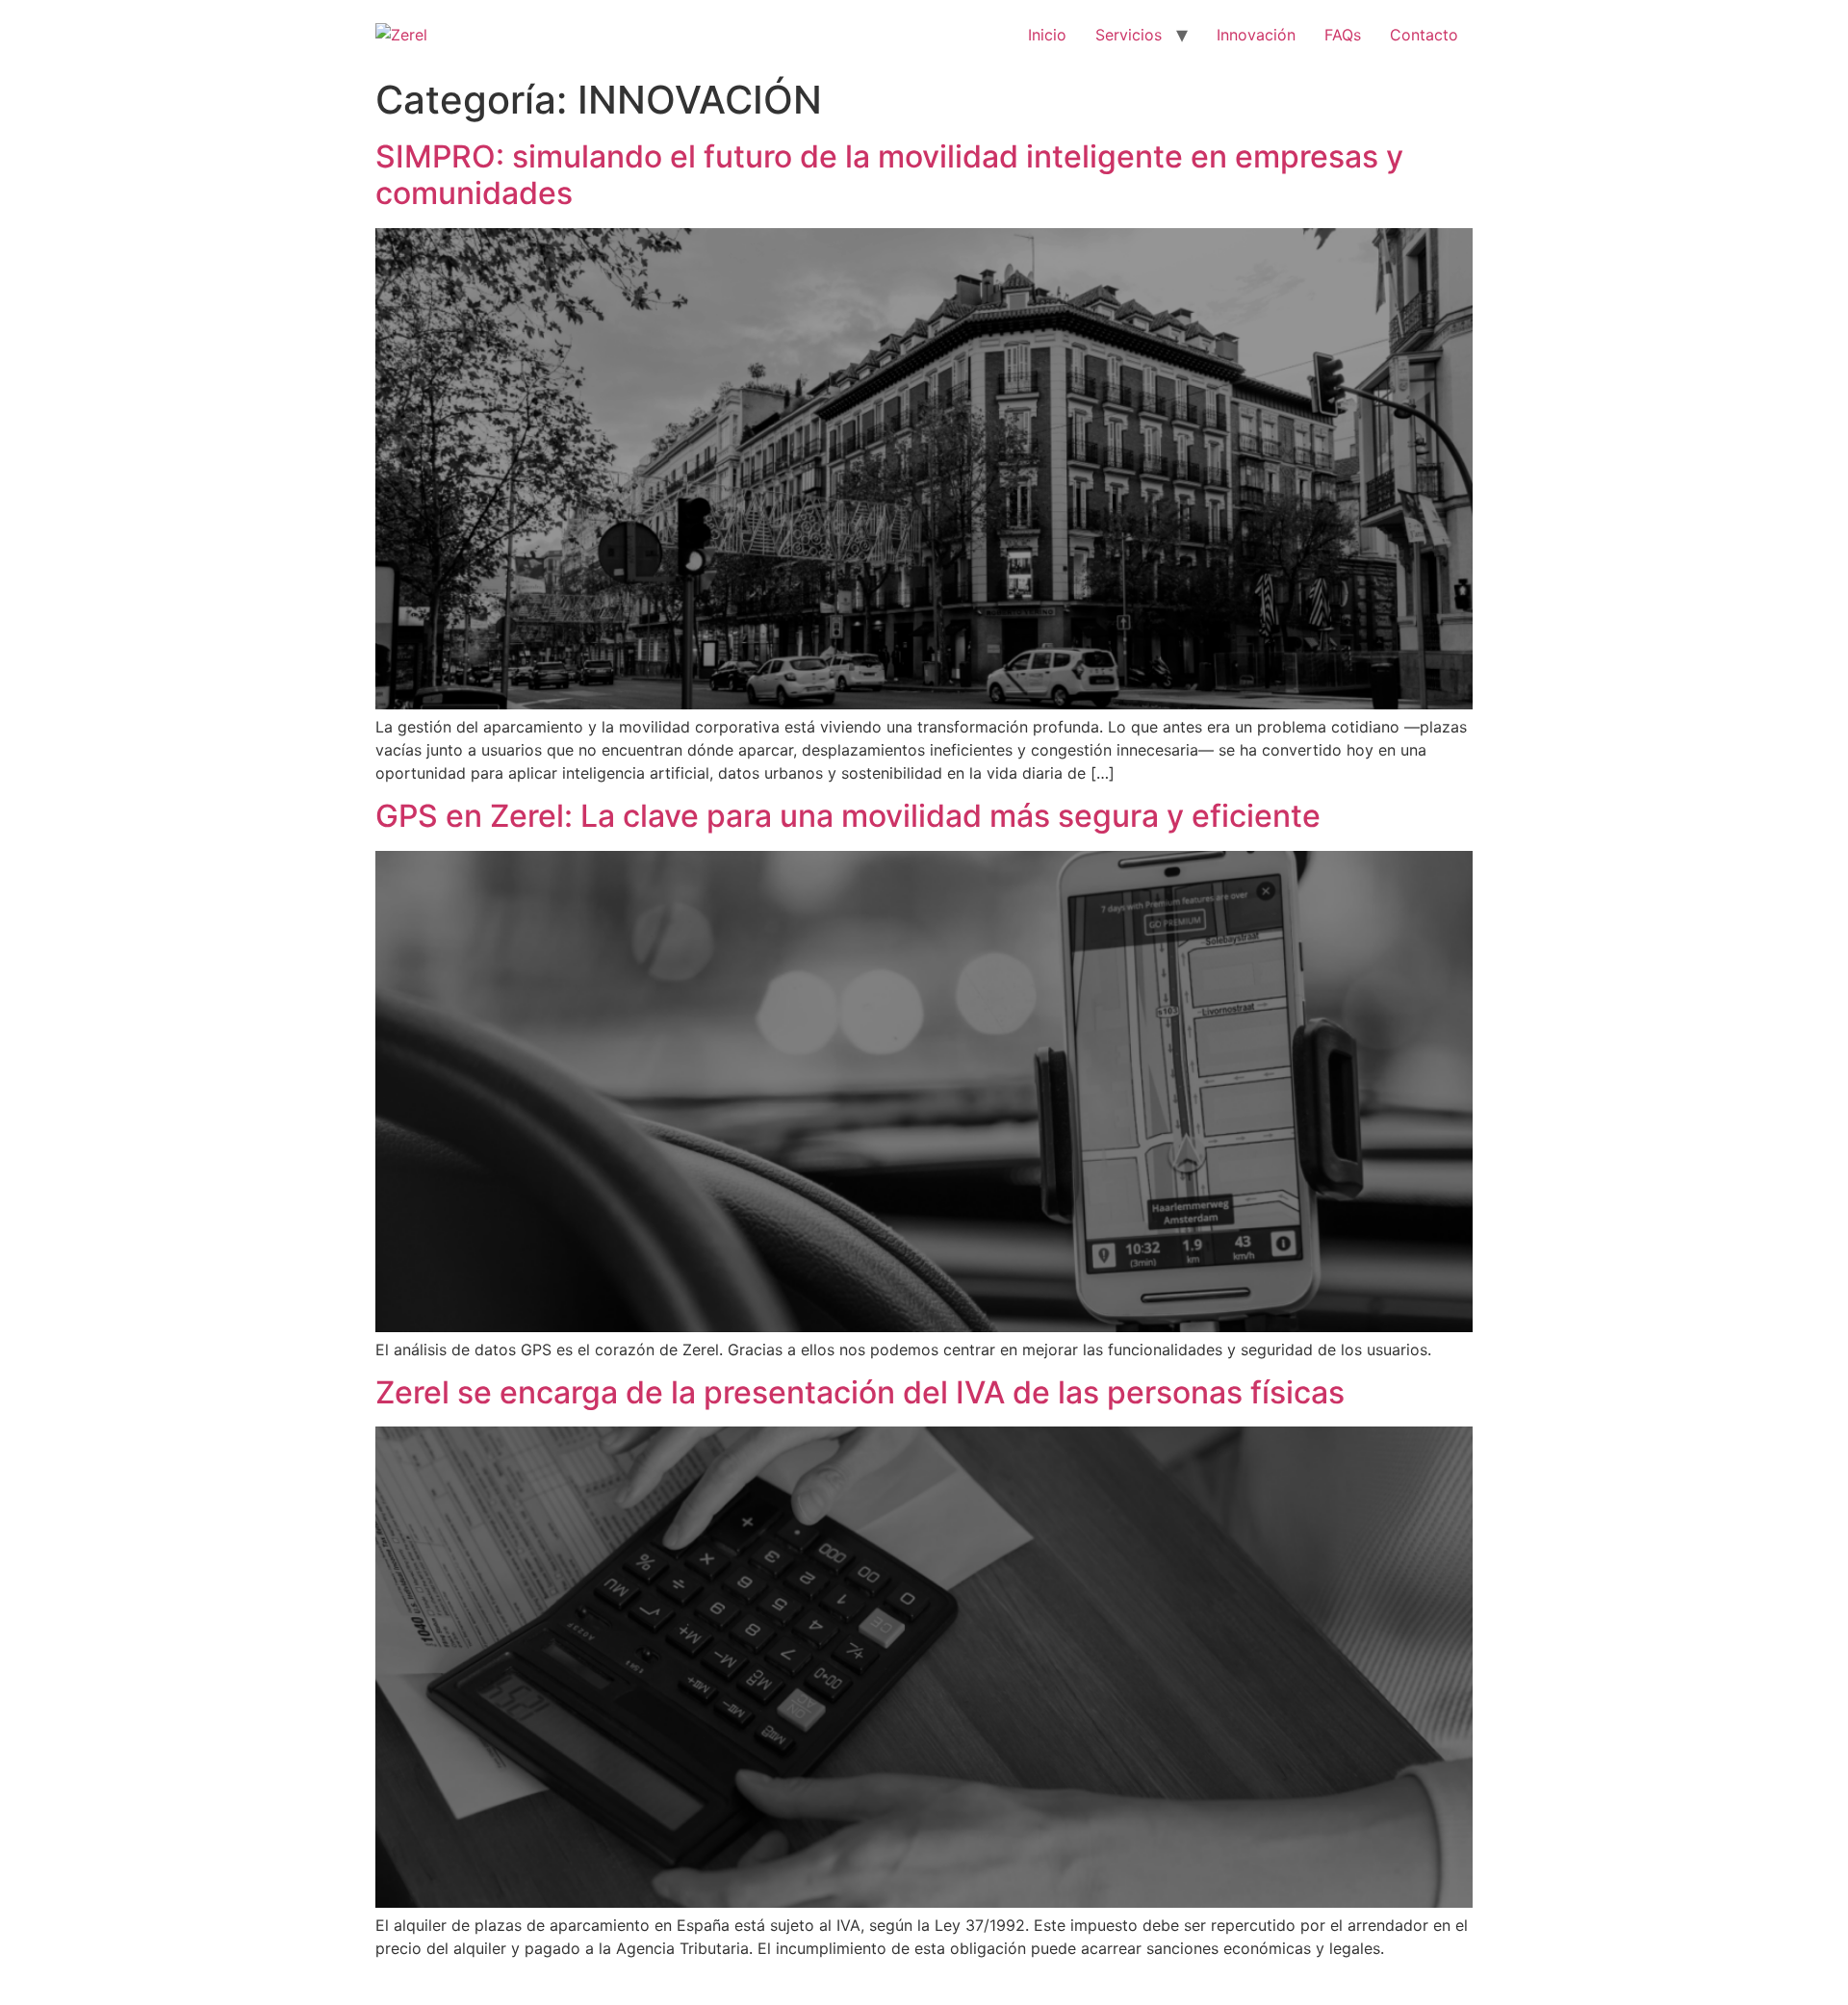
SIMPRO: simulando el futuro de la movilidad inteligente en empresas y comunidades (889, 175)
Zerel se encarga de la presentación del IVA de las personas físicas (860, 1392)
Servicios (1129, 35)
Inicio (1047, 35)
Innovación (1256, 35)
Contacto (1424, 35)
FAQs (1343, 35)
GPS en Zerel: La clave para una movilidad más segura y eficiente (848, 816)
